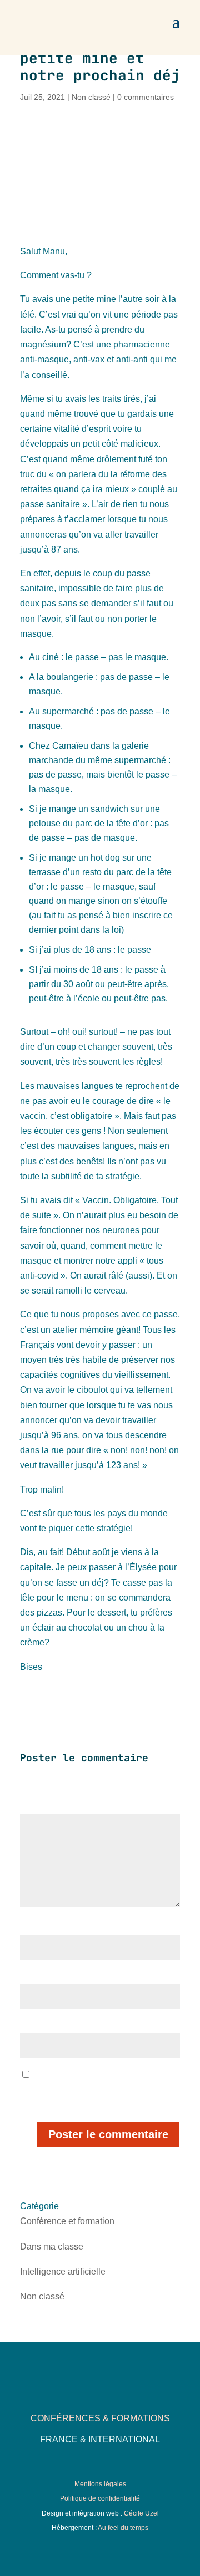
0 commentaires (146, 97)
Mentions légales (100, 2484)
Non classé (91, 97)
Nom (31, 1928)
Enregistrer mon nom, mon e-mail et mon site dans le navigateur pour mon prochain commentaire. (99, 2090)
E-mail (34, 1977)
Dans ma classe (52, 2247)
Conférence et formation (67, 2221)
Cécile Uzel (141, 2513)
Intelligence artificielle (63, 2271)
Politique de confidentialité (100, 2498)
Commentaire (46, 1807)
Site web (35, 2026)
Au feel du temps (123, 2528)
